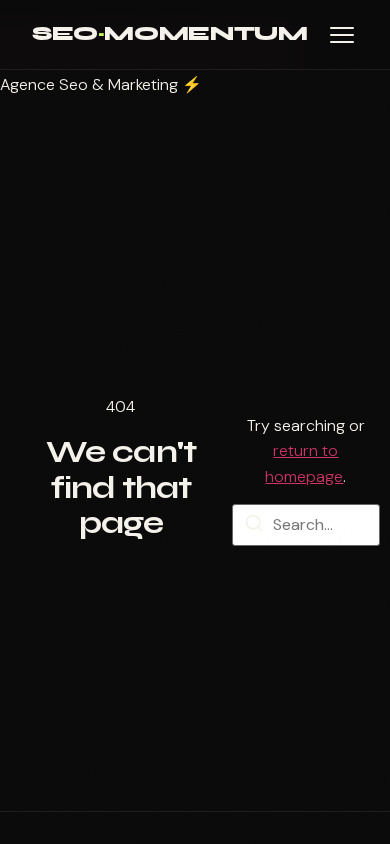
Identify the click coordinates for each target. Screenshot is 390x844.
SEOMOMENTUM (169, 33)
